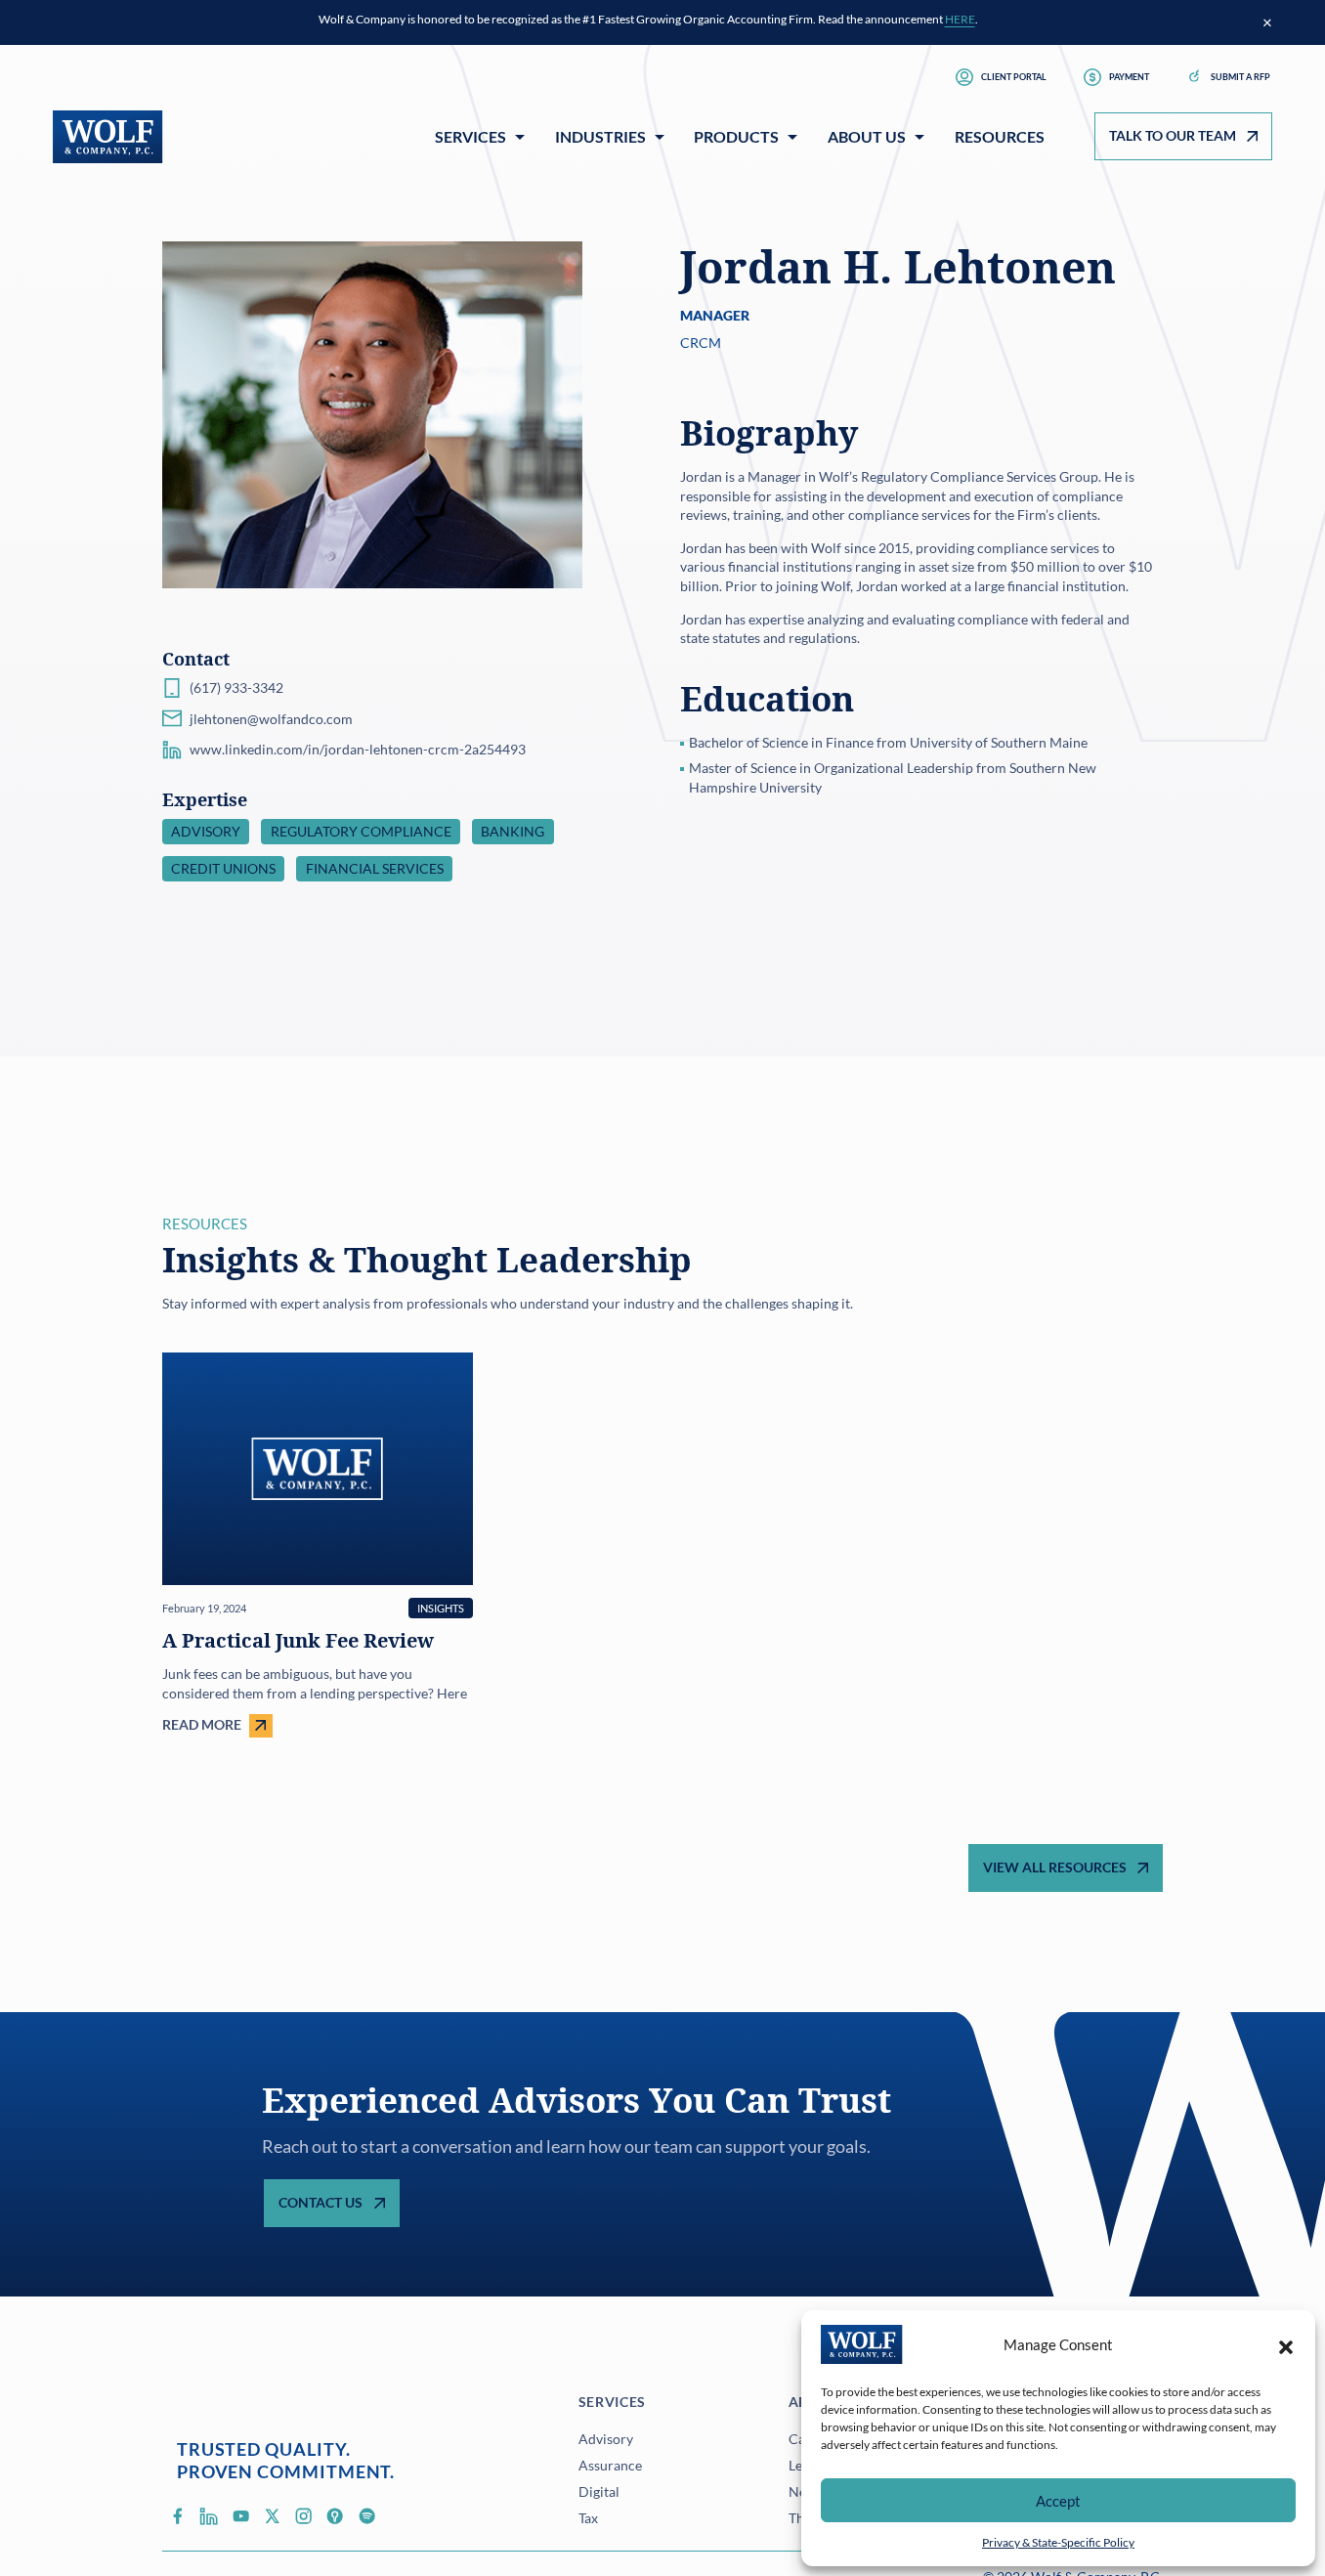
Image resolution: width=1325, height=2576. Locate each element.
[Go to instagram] (304, 2515)
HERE (960, 19)
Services (470, 136)
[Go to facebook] (178, 2515)
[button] (1286, 2344)
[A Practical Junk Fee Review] (318, 1545)
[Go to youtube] (240, 2515)
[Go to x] (273, 2515)
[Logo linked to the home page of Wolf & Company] (108, 137)
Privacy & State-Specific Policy (1058, 2542)
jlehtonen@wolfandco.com (271, 719)
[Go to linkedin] (209, 2515)
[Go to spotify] (366, 2515)
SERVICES (613, 2402)
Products (736, 136)
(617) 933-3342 (236, 687)
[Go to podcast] (335, 2515)
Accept (1058, 2501)
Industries (600, 136)
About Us (867, 136)
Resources (1000, 136)
